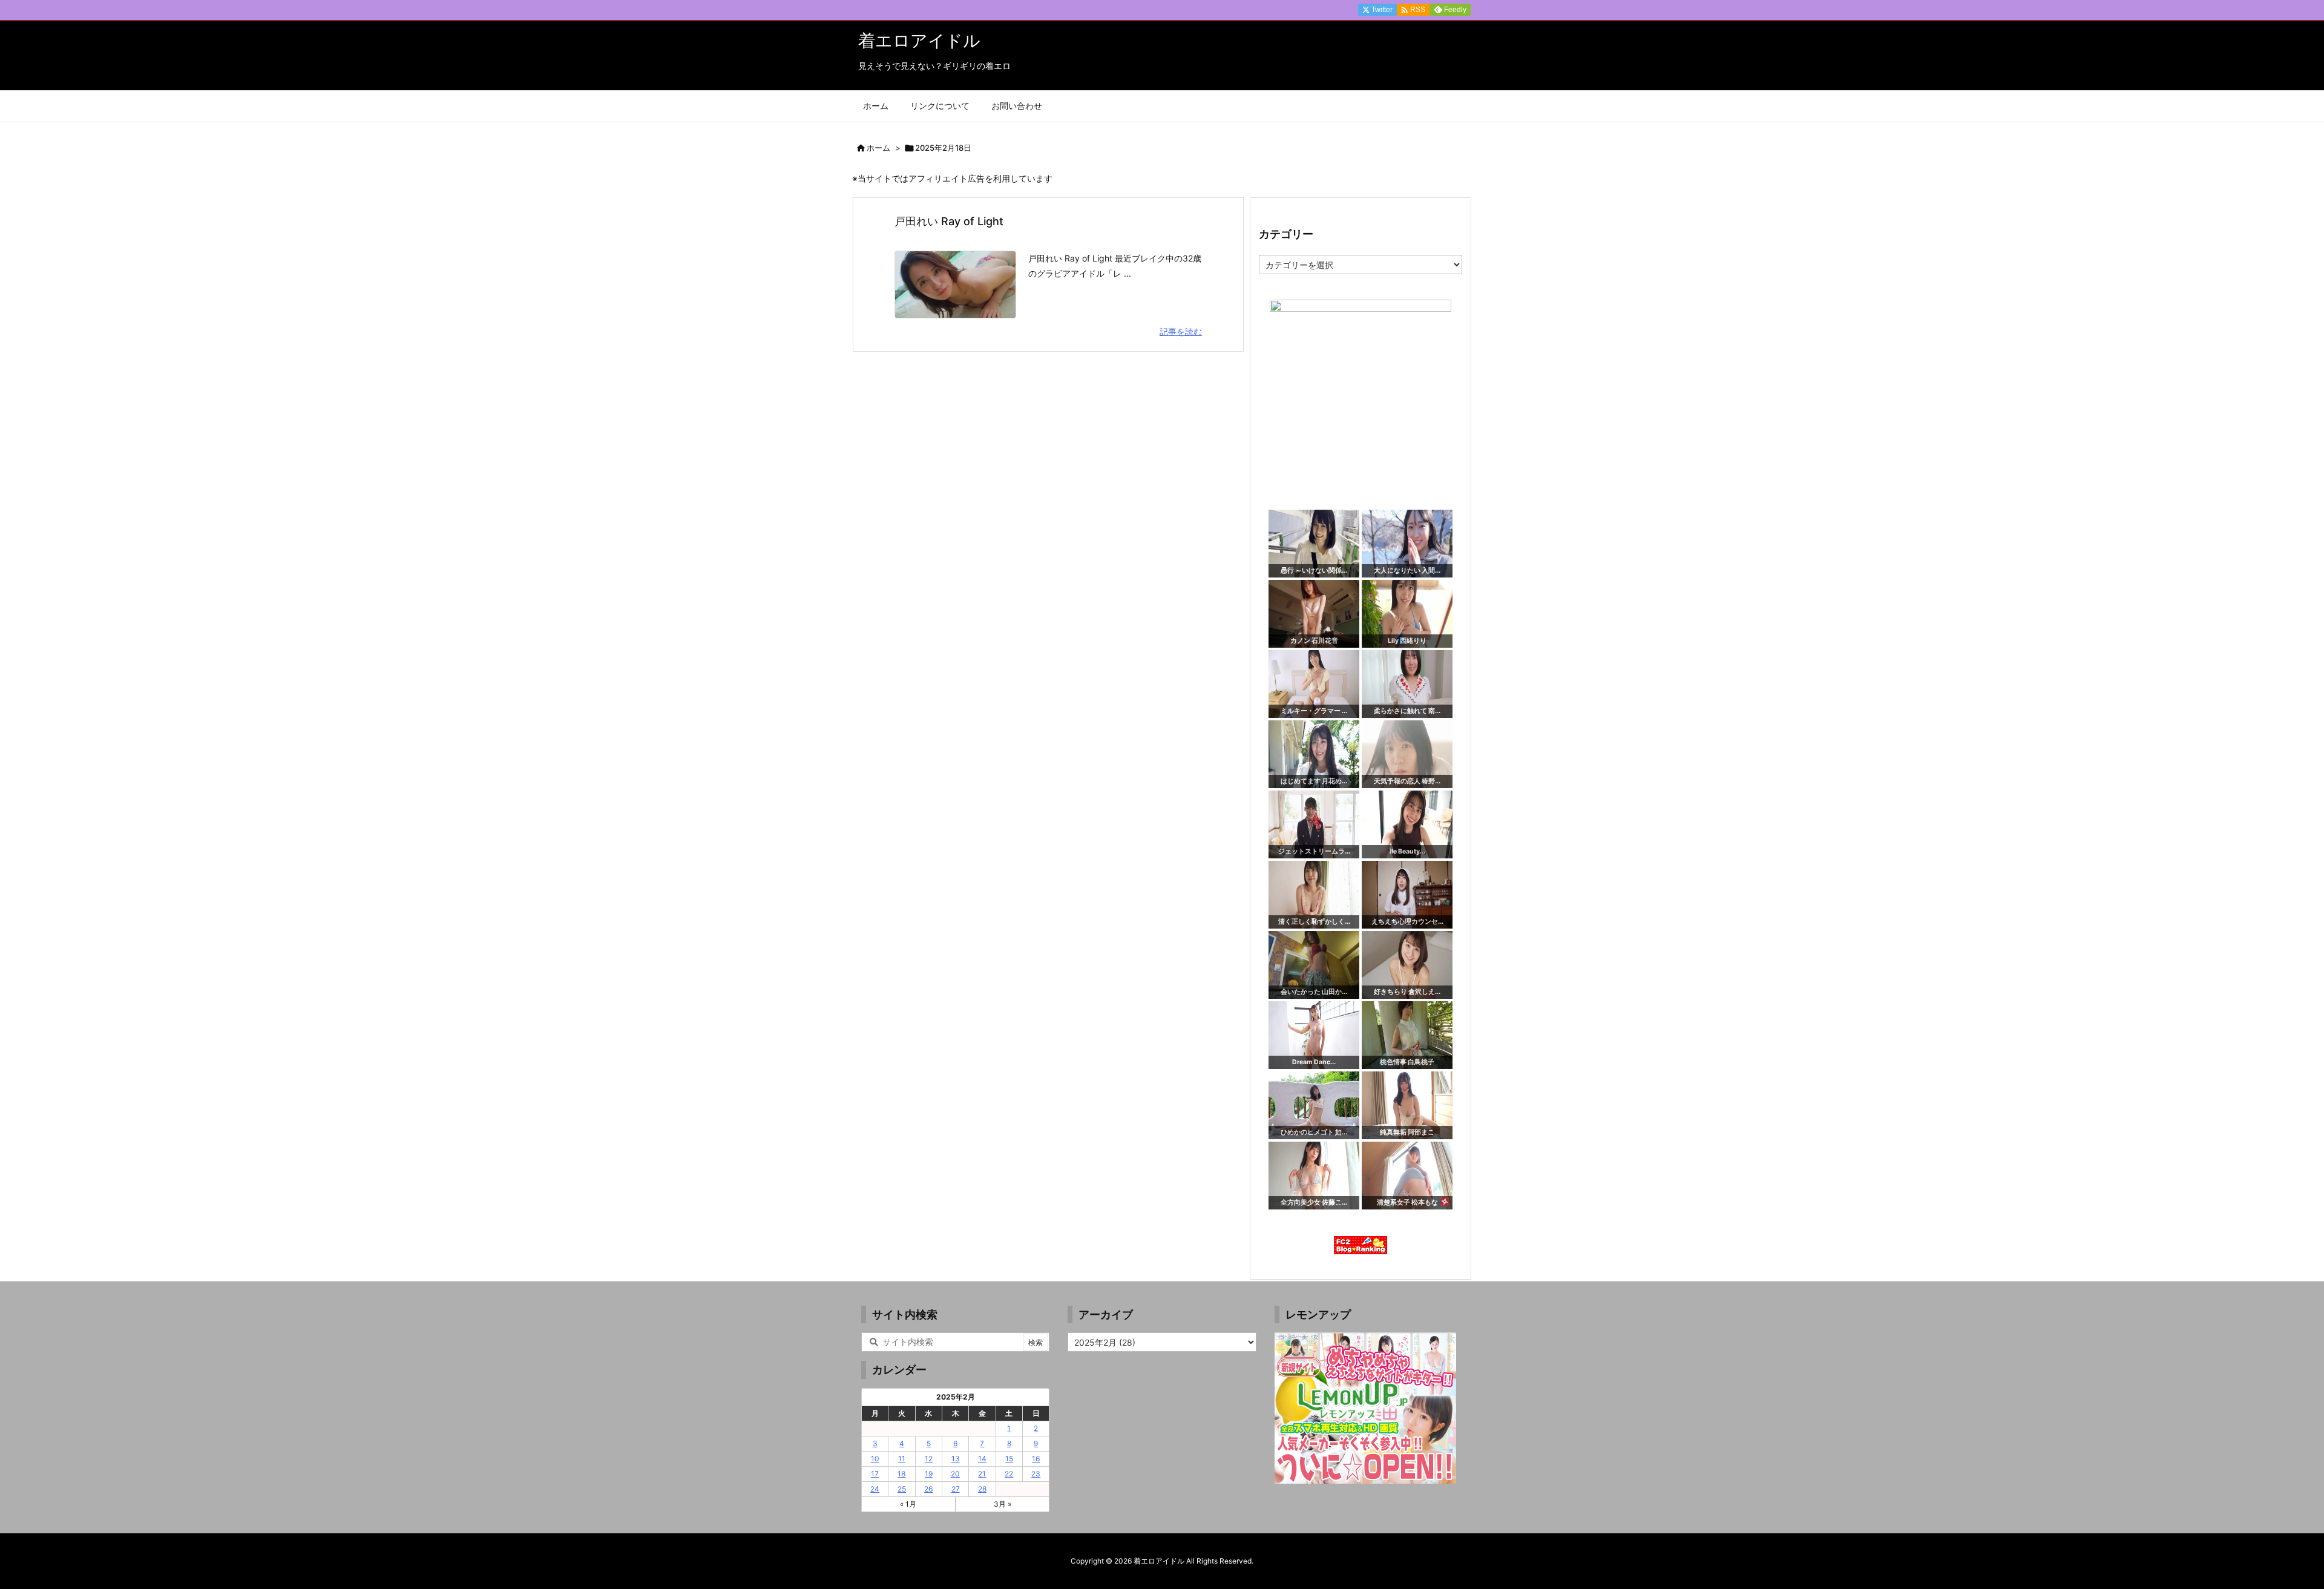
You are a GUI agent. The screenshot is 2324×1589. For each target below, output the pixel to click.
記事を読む (1181, 331)
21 (982, 1474)
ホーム (878, 148)
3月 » (1003, 1504)
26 (928, 1489)
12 (929, 1459)
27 (956, 1489)
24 (875, 1489)
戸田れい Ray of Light (949, 221)
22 (1009, 1474)
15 (1009, 1459)
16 (1036, 1459)
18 (901, 1474)
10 (875, 1459)
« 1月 (908, 1504)
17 (875, 1474)
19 (929, 1474)
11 (902, 1459)
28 (982, 1489)
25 (902, 1489)
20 (955, 1474)
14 (982, 1459)
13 (956, 1459)
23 (1036, 1474)
